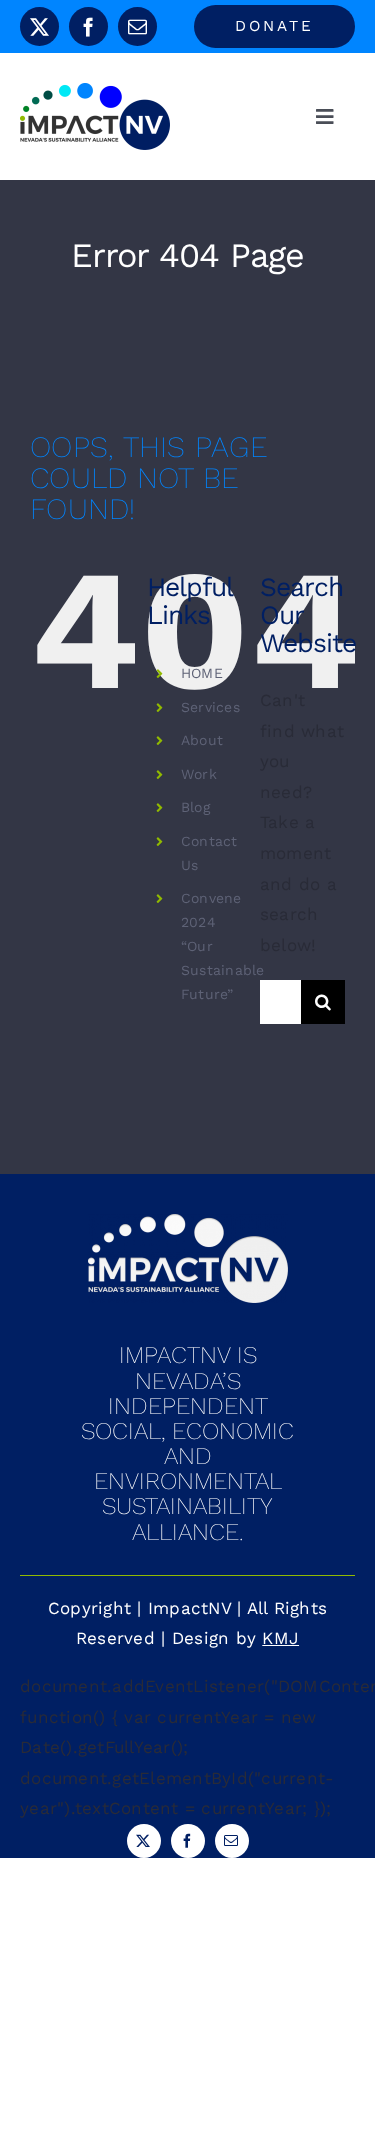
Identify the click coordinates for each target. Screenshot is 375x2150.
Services (210, 707)
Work (199, 774)
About (202, 740)
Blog (195, 807)
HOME (202, 673)
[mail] (137, 26)
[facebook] (88, 26)
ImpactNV (189, 1608)
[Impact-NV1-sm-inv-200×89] (188, 1222)
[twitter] (39, 26)
